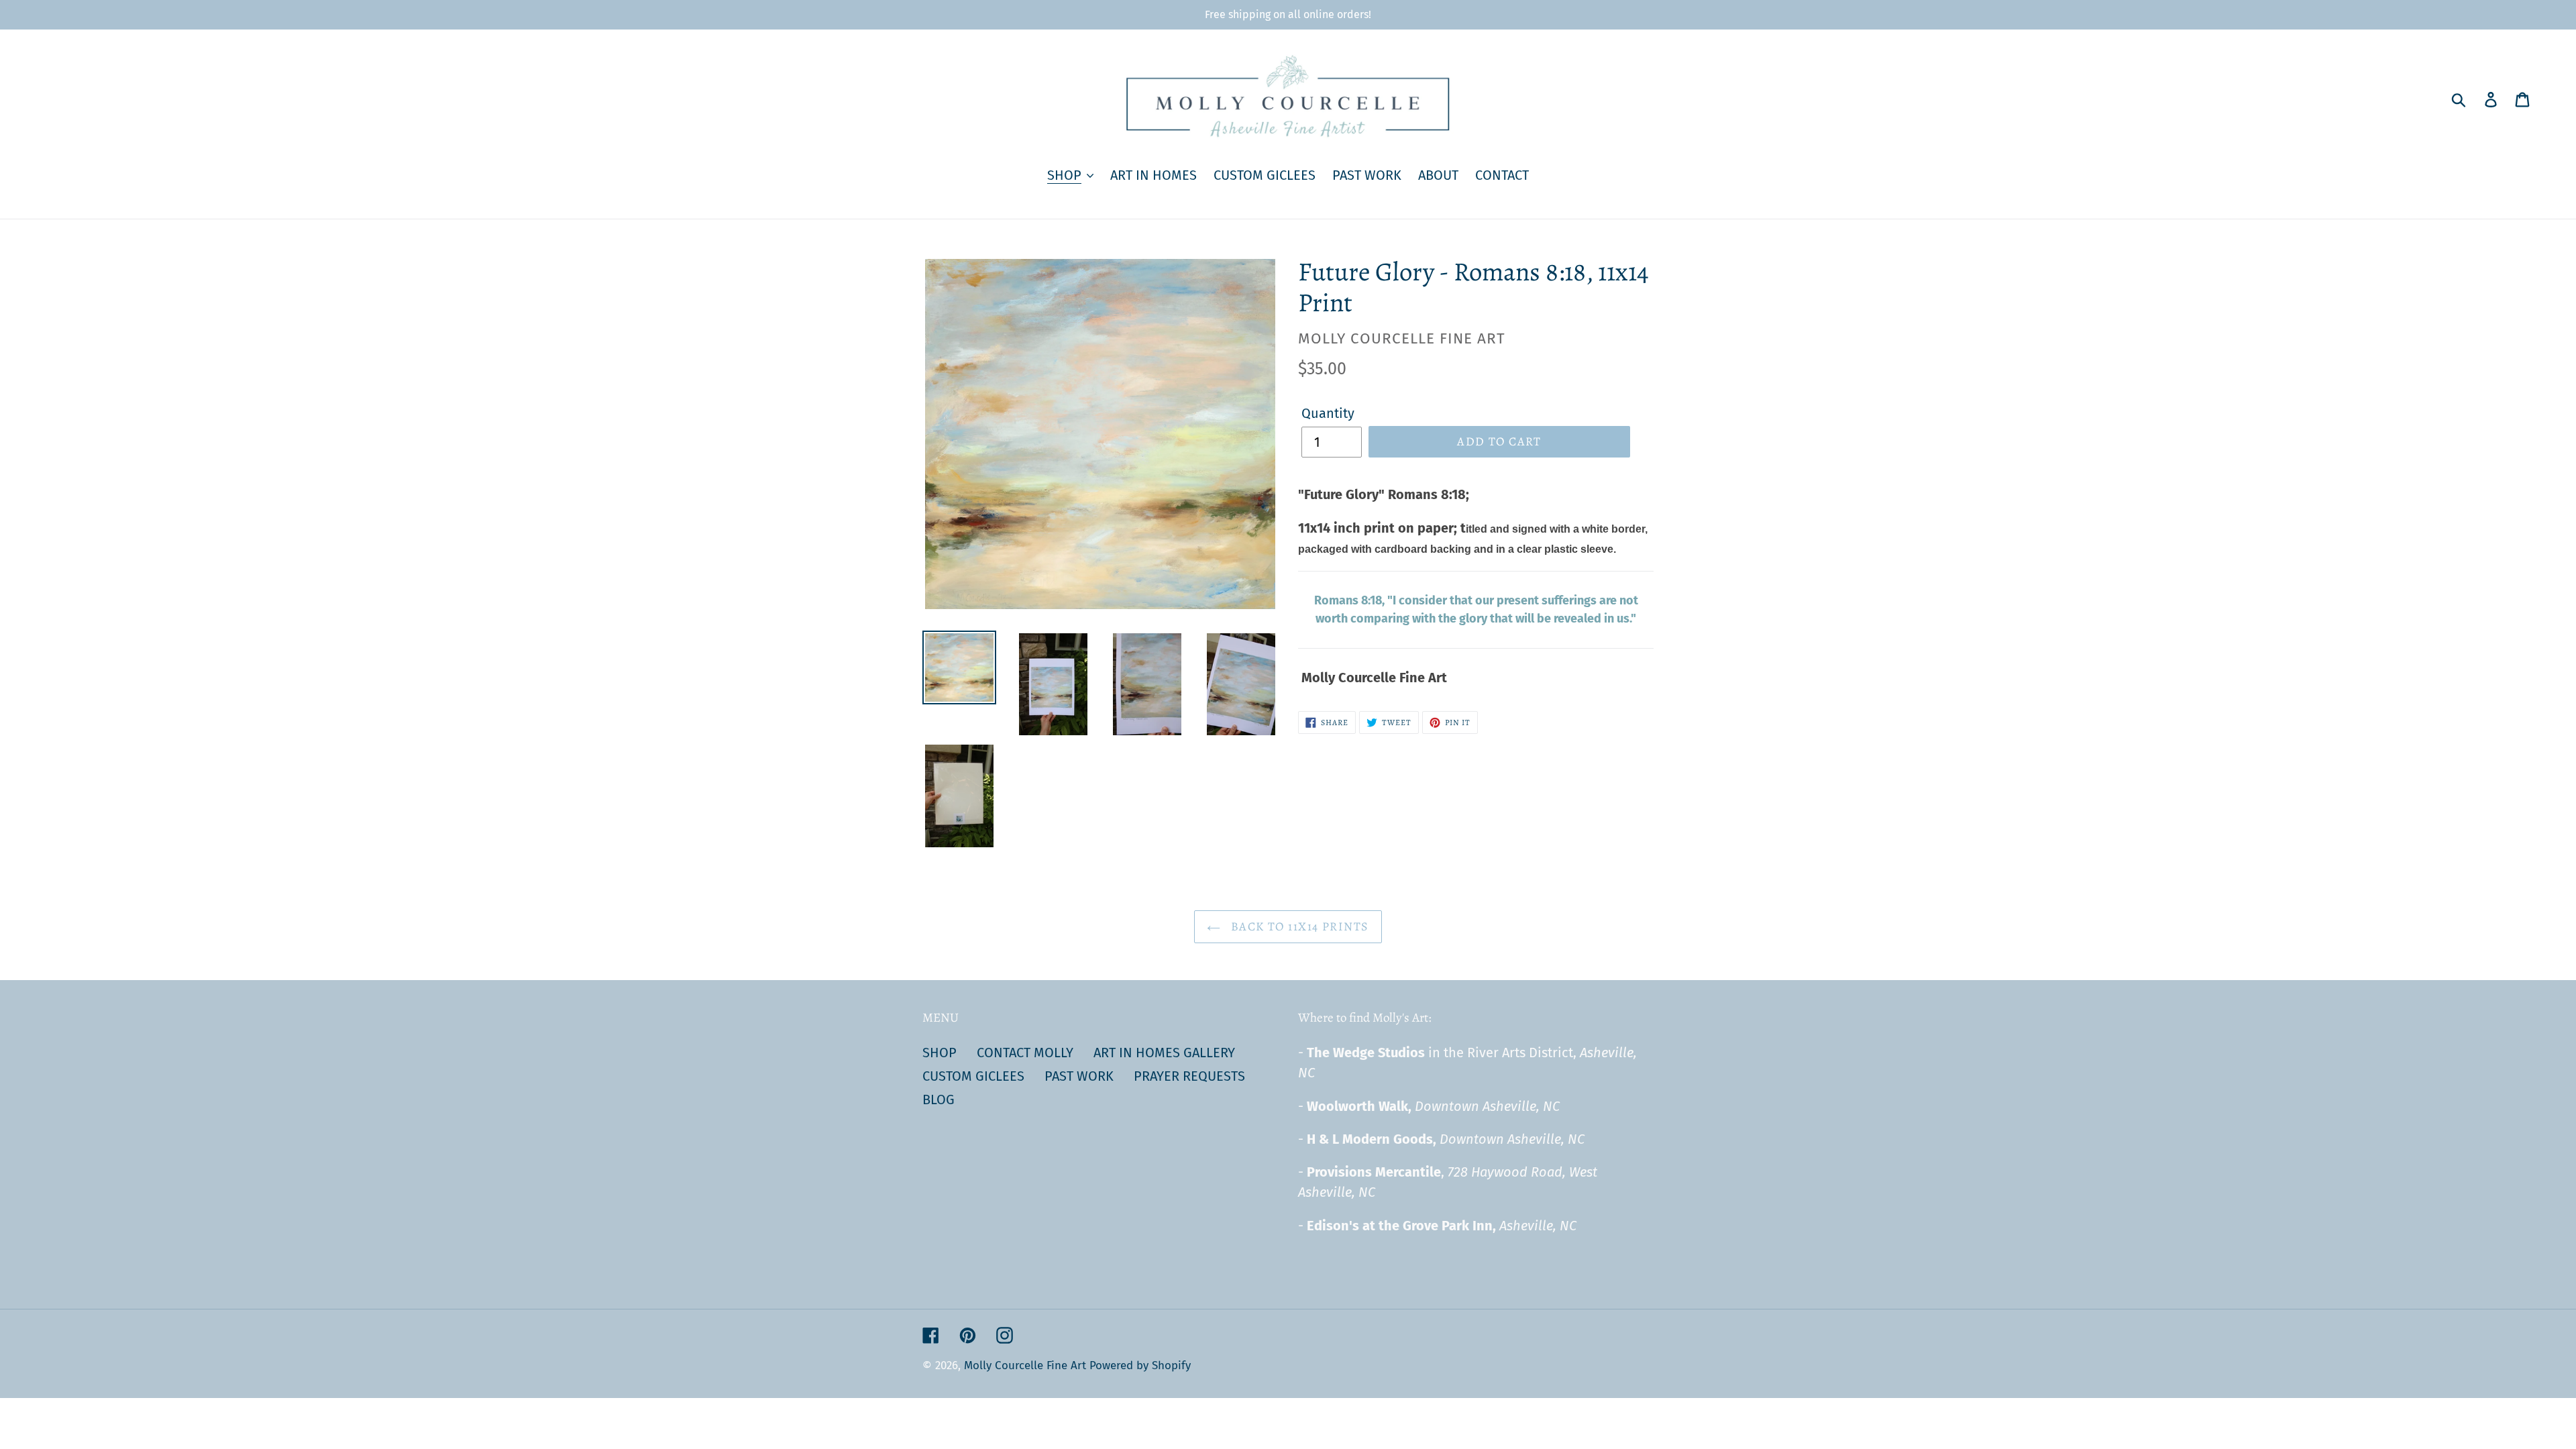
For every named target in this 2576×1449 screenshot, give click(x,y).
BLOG (938, 1099)
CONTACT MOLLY (1025, 1053)
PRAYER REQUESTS (1189, 1076)
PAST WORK (1079, 1076)
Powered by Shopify (1140, 1365)
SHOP (940, 1053)
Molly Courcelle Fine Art (1025, 1365)
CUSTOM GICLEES (973, 1076)
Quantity (1328, 413)
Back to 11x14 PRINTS (1298, 926)
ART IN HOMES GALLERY (1164, 1053)
